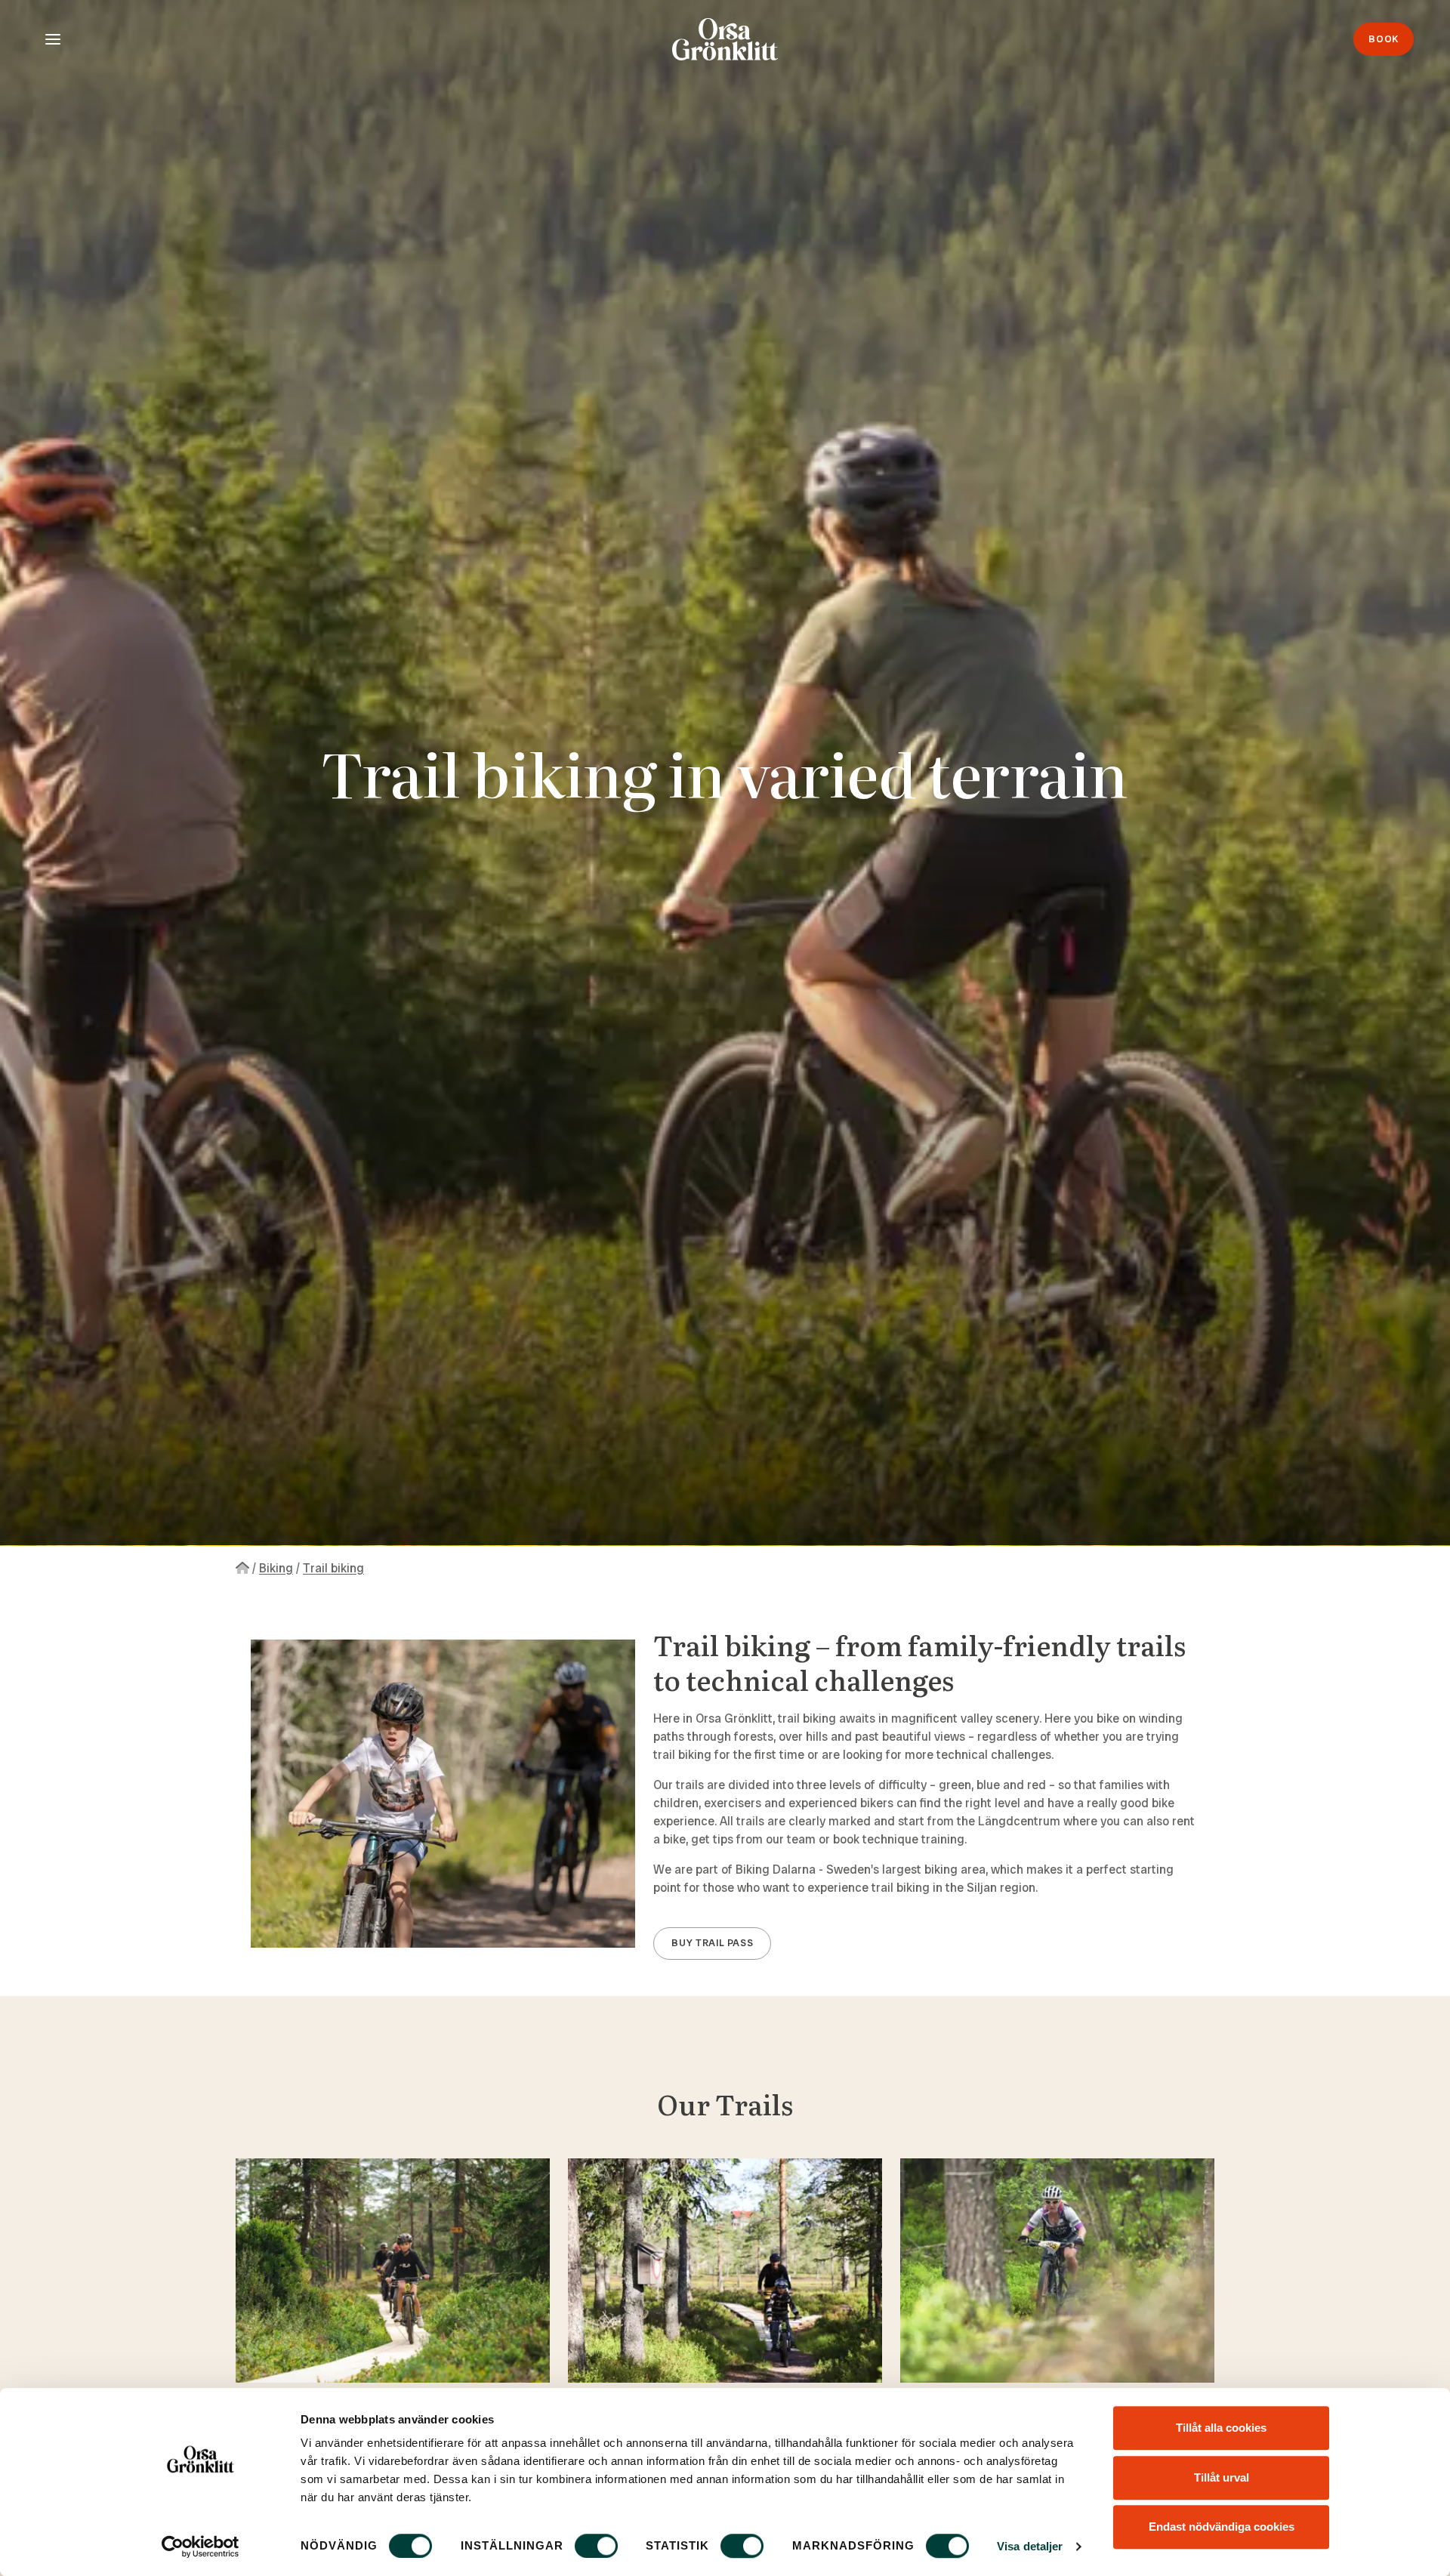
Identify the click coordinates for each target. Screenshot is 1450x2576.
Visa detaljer (1030, 2546)
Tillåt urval (1222, 2477)
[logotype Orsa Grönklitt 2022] (725, 39)
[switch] (596, 2546)
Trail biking (333, 1568)
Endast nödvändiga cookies (1222, 2527)
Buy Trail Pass (712, 1943)
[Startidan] (242, 1568)
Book (1384, 39)
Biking (276, 1568)
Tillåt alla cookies (1221, 2428)
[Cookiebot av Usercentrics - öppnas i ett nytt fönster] (201, 2547)
